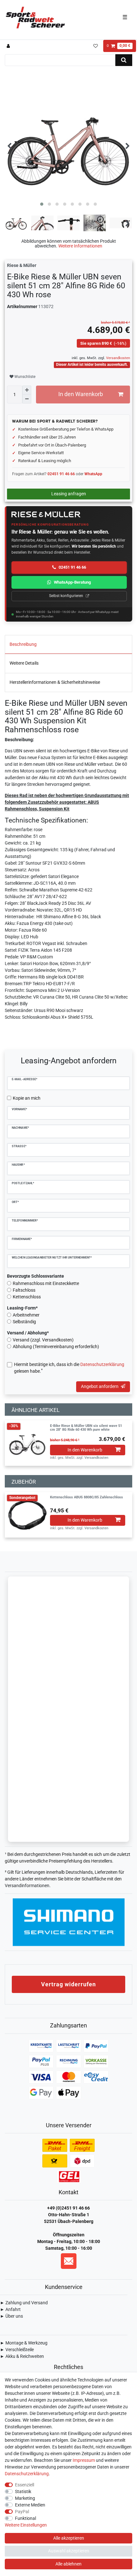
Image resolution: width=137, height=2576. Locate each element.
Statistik (23, 2491)
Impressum (84, 2460)
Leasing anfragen (69, 494)
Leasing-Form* (22, 1308)
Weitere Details (24, 663)
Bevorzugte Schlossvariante (36, 1276)
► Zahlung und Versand (24, 2303)
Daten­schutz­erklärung (27, 2474)
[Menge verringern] (27, 399)
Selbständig (24, 1322)
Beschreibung (23, 644)
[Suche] (124, 60)
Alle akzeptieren (69, 2538)
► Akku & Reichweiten (22, 2356)
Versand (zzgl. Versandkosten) (43, 1340)
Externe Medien (30, 2505)
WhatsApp (93, 474)
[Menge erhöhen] (27, 390)
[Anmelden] (9, 46)
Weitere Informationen (80, 246)
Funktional (25, 2518)
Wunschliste (24, 377)
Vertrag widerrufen (68, 1984)
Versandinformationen (27, 1886)
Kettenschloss (27, 1297)
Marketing (25, 2498)
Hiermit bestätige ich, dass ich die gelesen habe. (69, 1368)
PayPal (22, 2512)
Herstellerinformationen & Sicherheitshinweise (55, 682)
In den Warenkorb (81, 394)
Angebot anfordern (100, 1386)
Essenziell (25, 2485)
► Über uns (11, 2316)
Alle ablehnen (68, 2564)
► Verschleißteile (17, 2350)
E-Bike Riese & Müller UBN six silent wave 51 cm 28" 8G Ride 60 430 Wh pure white (86, 1428)
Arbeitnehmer (26, 1315)
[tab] (68, 645)
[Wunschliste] (95, 46)
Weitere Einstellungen (26, 2525)
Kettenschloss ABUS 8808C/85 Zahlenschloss (87, 1497)
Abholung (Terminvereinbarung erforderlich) (56, 1347)
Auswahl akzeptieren (69, 2551)
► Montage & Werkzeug (24, 2343)
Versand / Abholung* (28, 1333)
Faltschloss (24, 1290)
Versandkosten (118, 358)
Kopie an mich (27, 1098)
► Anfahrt (10, 2309)
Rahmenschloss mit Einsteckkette (46, 1283)
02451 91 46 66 (61, 474)
